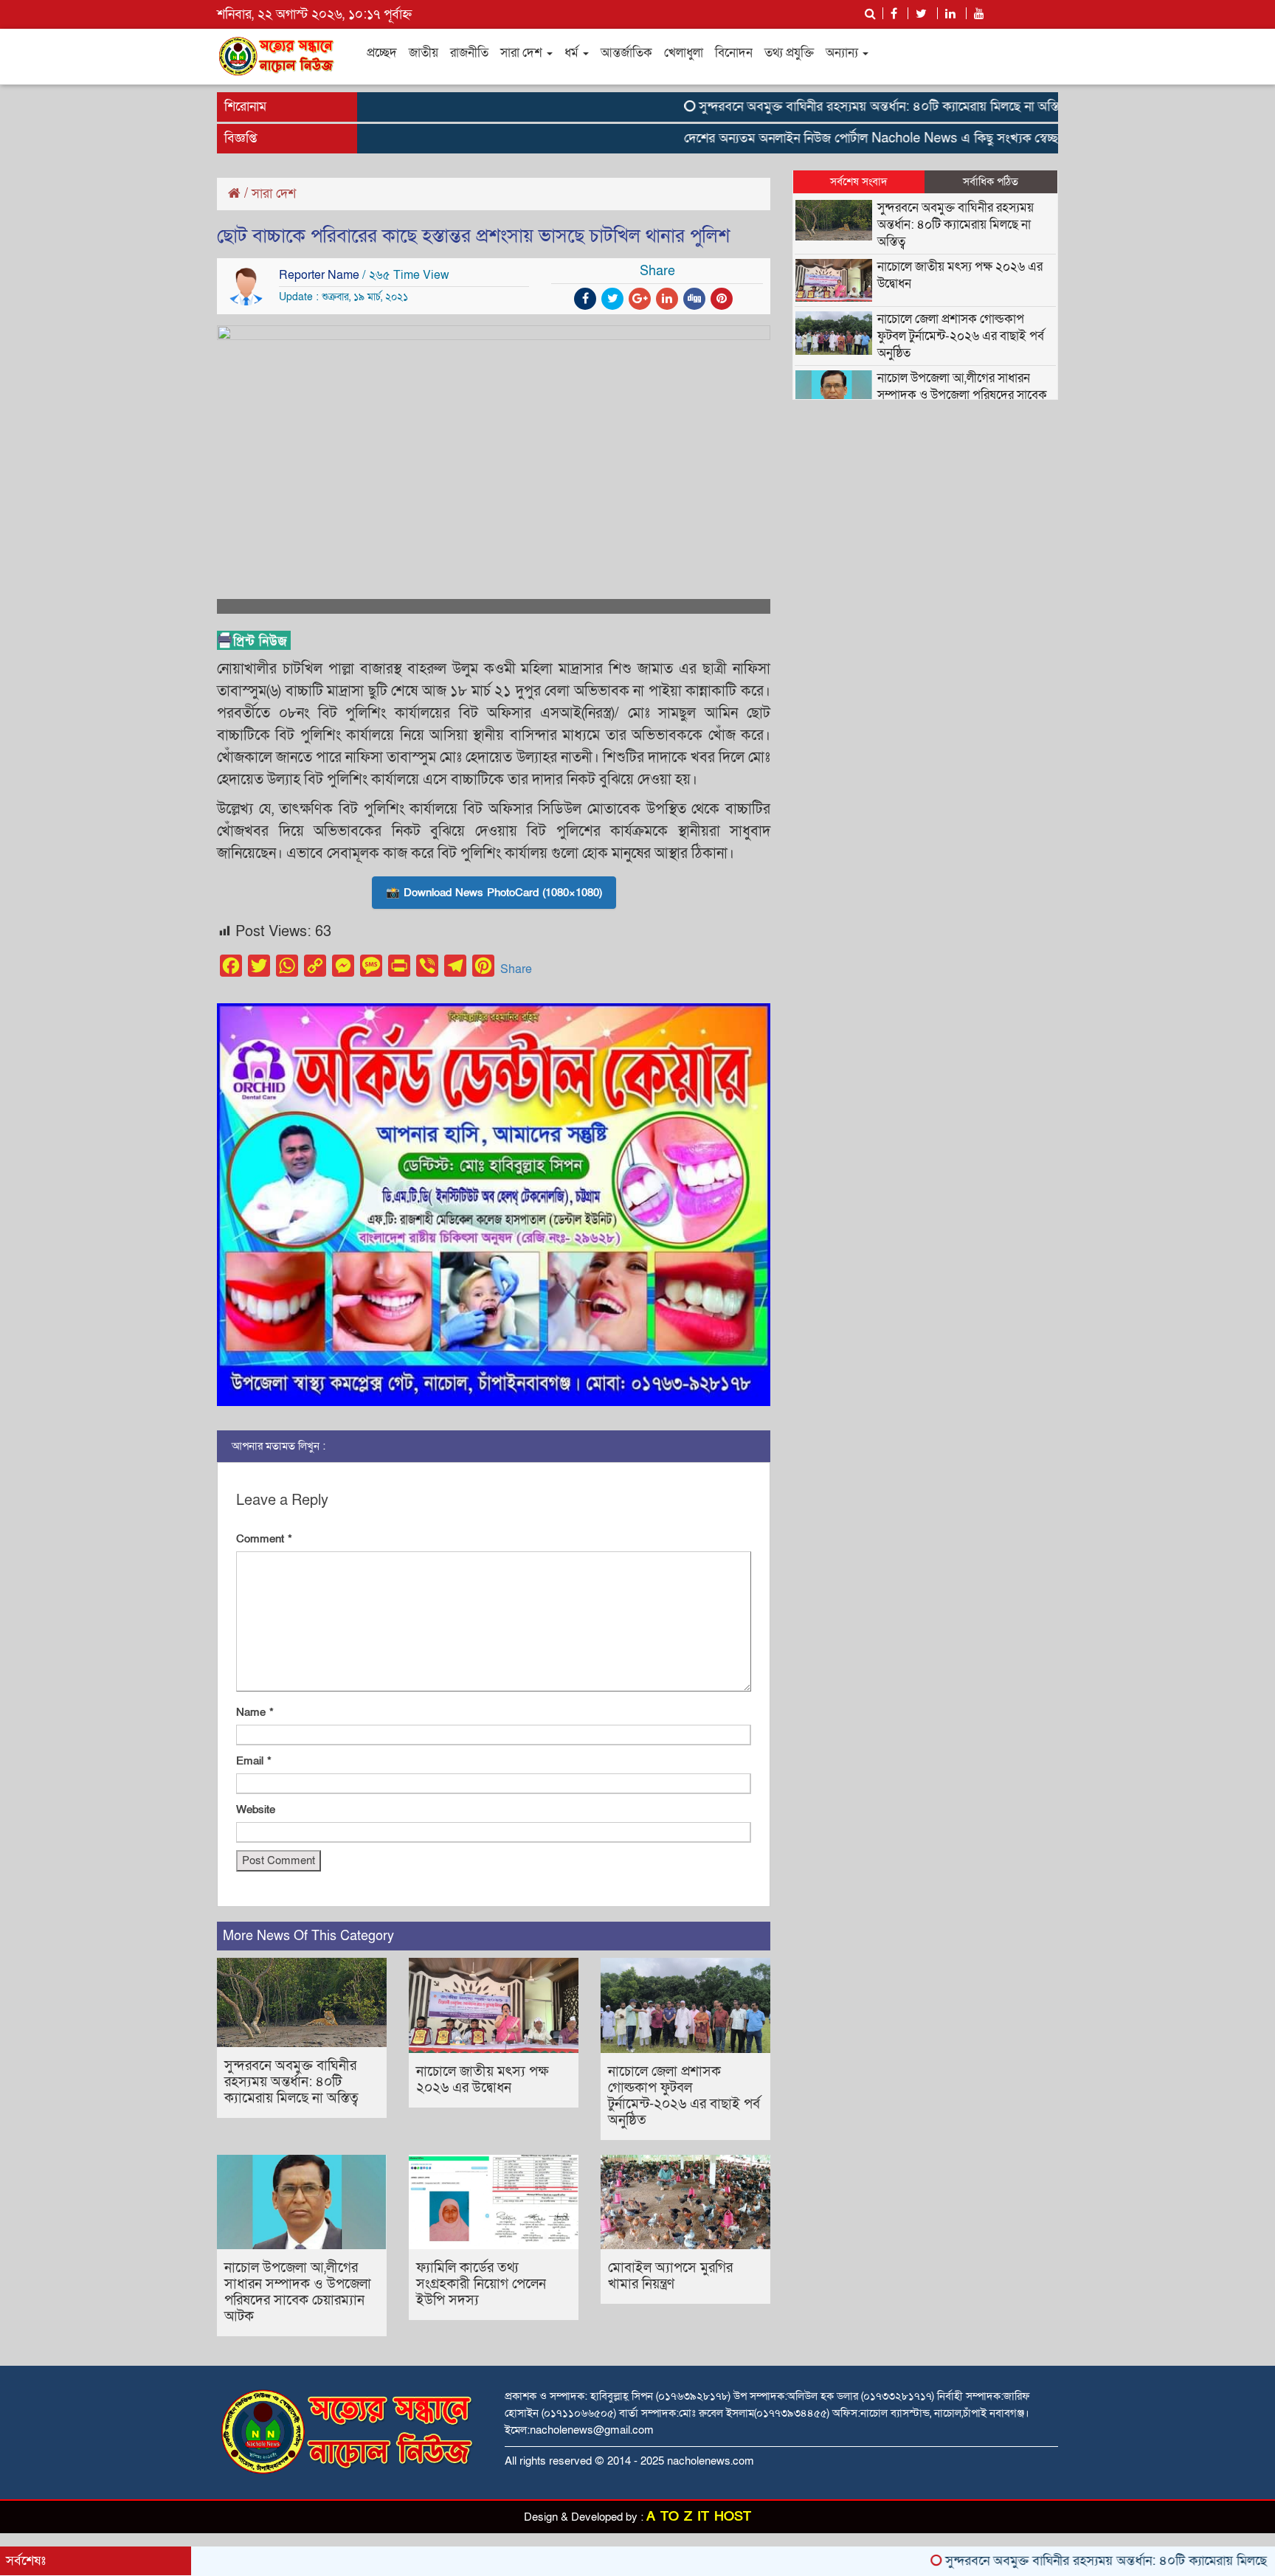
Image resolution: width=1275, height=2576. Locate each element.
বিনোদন (734, 53)
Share (516, 969)
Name (255, 1712)
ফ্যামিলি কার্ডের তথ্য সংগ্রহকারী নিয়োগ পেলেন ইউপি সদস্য (481, 2284)
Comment (264, 1539)
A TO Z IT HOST (699, 2517)
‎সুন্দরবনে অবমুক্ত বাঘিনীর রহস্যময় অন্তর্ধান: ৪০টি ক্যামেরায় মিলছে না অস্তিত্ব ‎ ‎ (825, 107)
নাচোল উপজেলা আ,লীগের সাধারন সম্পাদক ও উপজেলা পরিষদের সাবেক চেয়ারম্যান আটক (298, 2292)
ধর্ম (573, 53)
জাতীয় (424, 53)
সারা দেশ (523, 53)
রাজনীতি (469, 53)
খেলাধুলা (684, 53)
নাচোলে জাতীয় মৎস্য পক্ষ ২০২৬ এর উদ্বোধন (483, 2080)
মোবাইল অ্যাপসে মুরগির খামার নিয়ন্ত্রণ (670, 2276)
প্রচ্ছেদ (382, 53)
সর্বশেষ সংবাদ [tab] (859, 181)
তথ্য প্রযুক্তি (789, 53)
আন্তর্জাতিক (626, 53)
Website (256, 1810)
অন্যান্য (843, 53)
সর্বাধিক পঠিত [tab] (991, 181)
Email (254, 1761)
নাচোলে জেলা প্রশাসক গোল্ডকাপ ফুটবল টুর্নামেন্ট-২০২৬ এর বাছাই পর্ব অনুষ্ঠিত (684, 2096)
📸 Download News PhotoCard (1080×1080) (494, 893)
